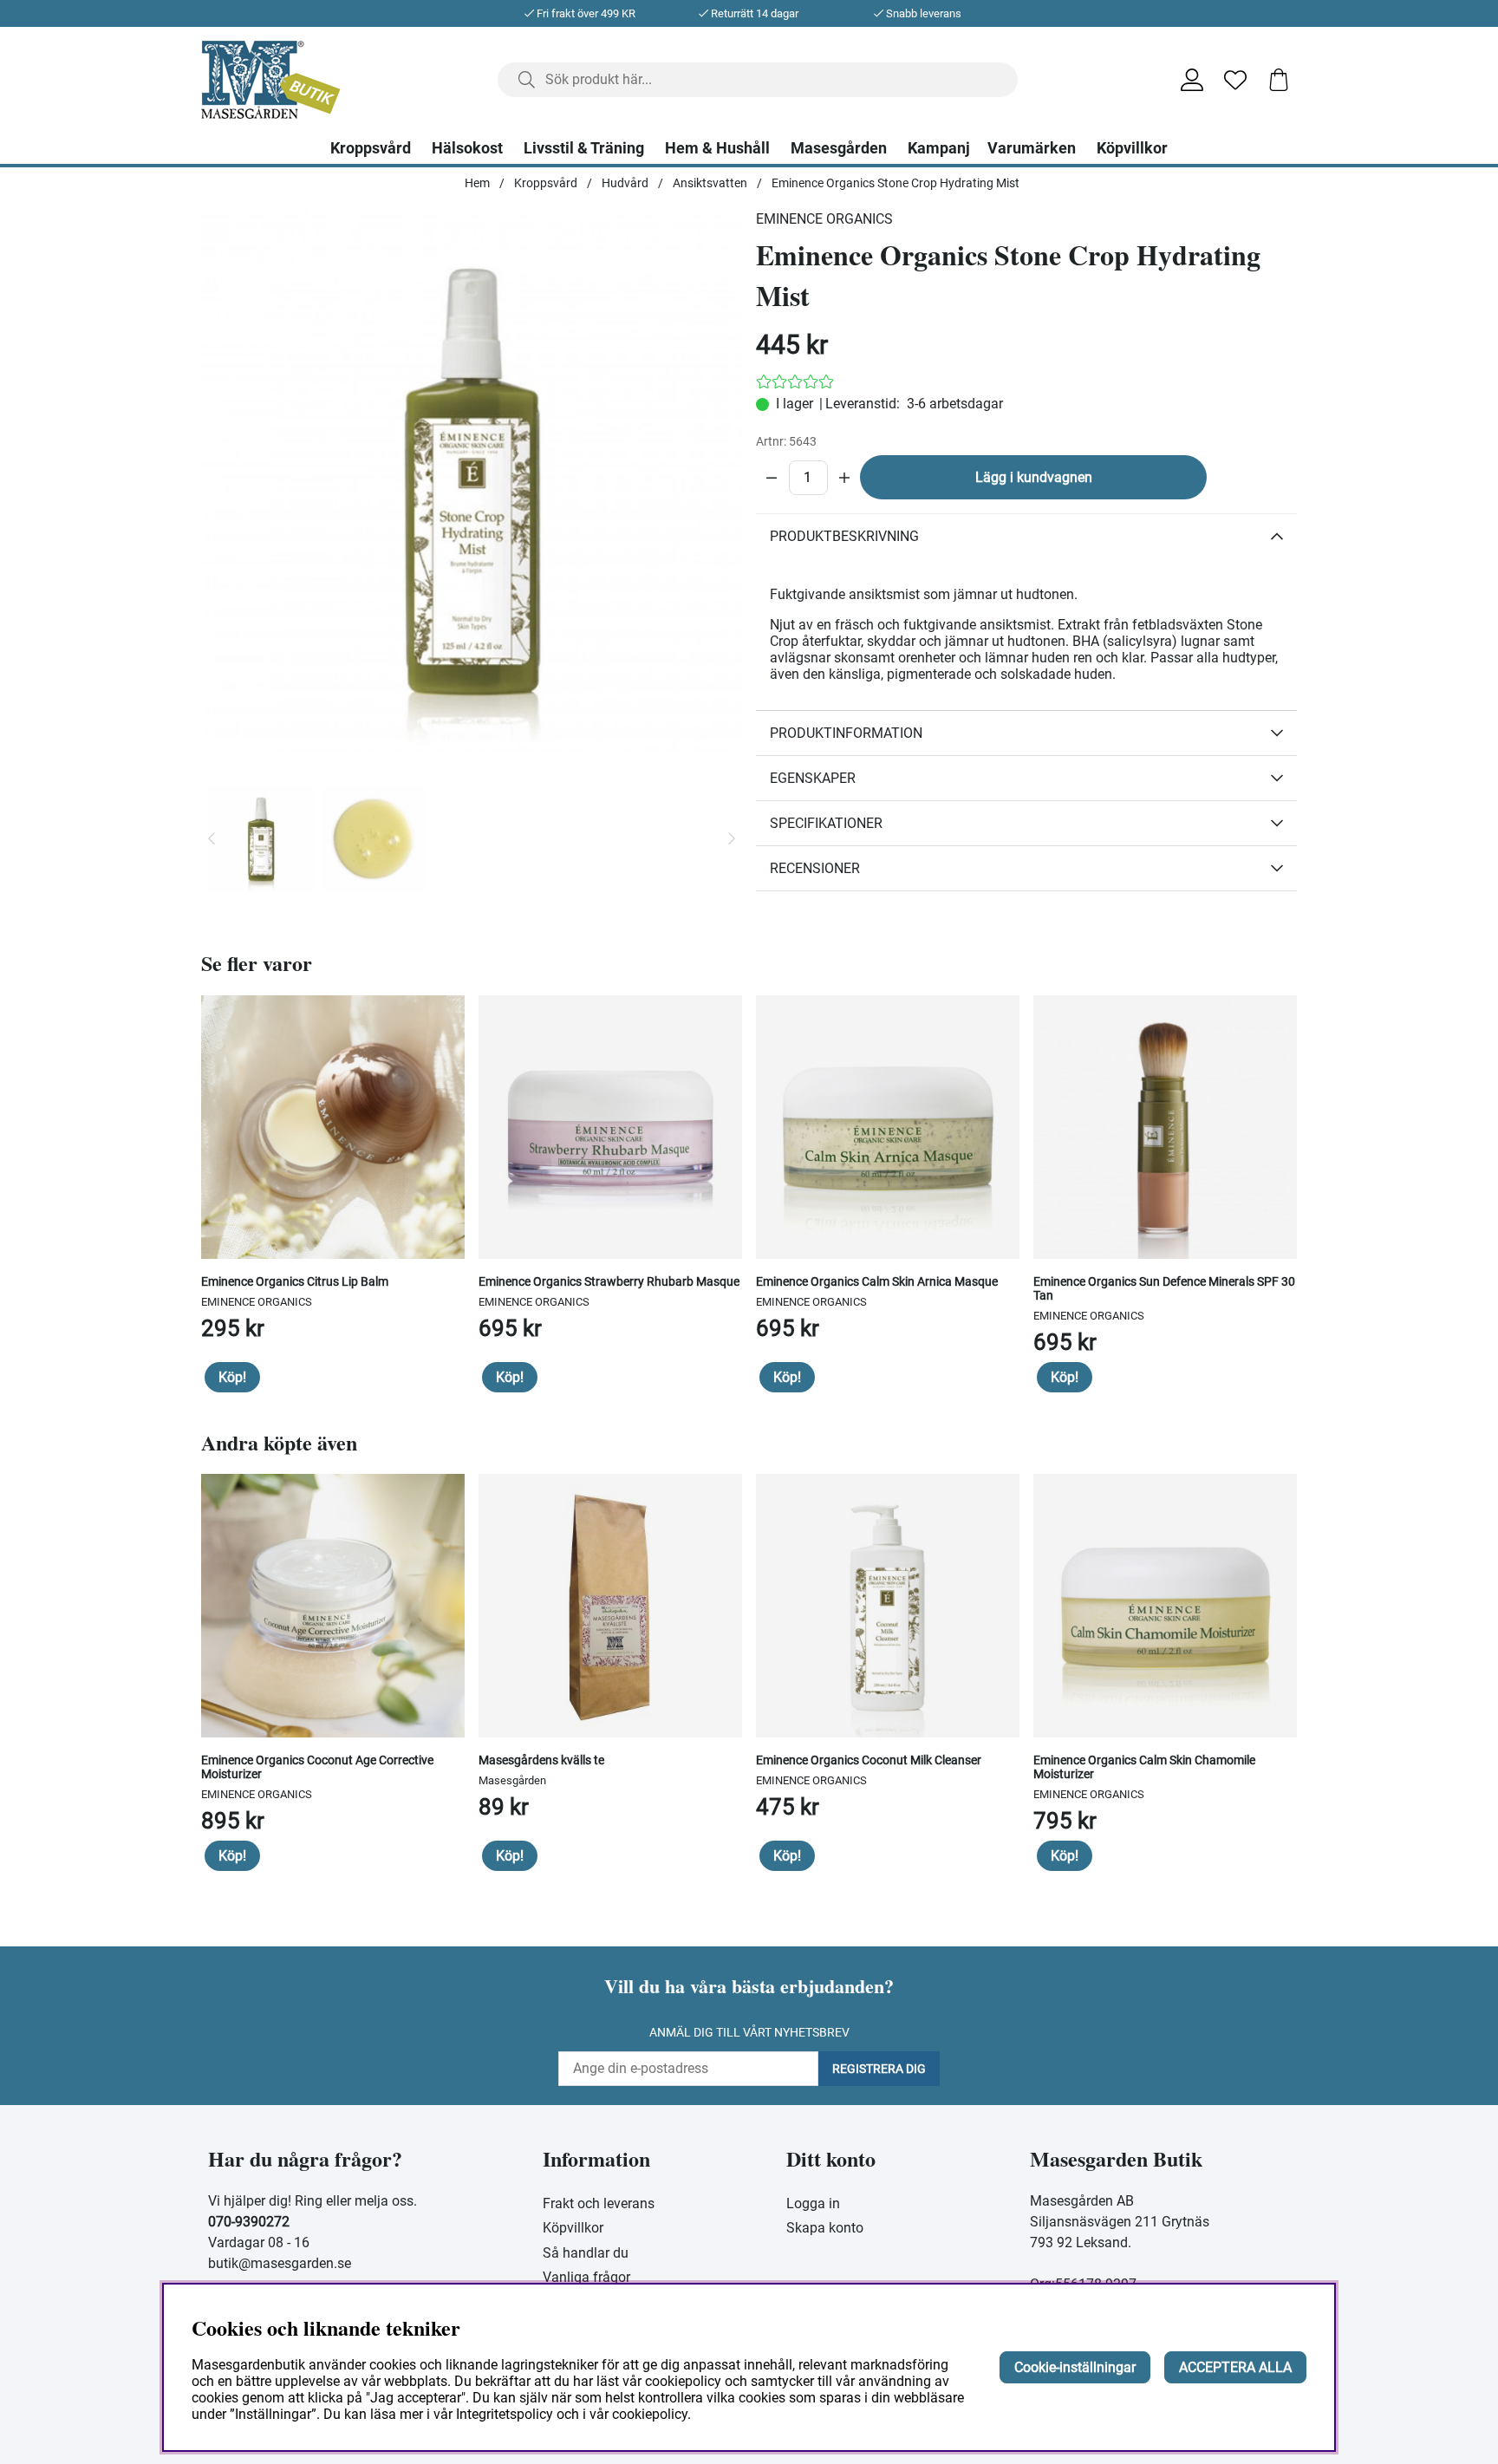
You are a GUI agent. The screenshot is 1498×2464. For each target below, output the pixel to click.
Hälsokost (467, 148)
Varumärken (1032, 148)
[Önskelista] (1235, 80)
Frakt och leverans (599, 2203)
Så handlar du (586, 2253)
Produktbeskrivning (844, 536)
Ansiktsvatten (710, 183)
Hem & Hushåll (717, 148)
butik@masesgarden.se (280, 2263)
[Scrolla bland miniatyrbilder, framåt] (732, 839)
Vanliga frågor (586, 2277)
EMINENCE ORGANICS (824, 219)
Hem (477, 183)
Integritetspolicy (505, 2414)
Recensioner (815, 868)
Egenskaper (813, 778)
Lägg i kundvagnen (1034, 477)
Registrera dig (879, 2069)
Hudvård (625, 183)
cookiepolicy (650, 2414)
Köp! (232, 1377)
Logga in (813, 2203)
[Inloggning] (1192, 80)
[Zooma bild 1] (472, 481)
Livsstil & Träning (584, 148)
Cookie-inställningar (1075, 2367)
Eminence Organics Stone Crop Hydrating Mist (896, 183)
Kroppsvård (371, 148)
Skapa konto (825, 2228)
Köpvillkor (1132, 148)
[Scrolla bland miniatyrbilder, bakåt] (212, 839)
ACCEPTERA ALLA (1235, 2367)
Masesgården (839, 148)
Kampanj (939, 148)
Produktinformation (846, 733)
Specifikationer (826, 823)
